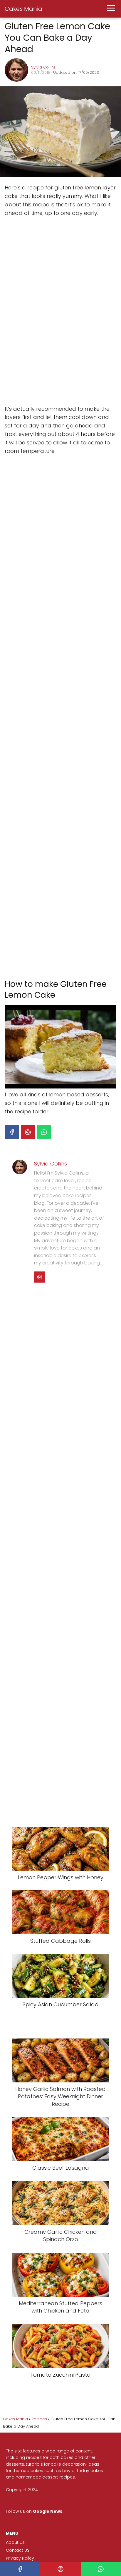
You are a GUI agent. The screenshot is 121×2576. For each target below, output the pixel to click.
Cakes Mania (23, 9)
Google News (48, 2511)
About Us (15, 2542)
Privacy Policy (20, 2558)
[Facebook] (12, 1132)
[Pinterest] (28, 1132)
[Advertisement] (49, 311)
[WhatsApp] (44, 1132)
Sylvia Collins (43, 67)
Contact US (18, 2550)
